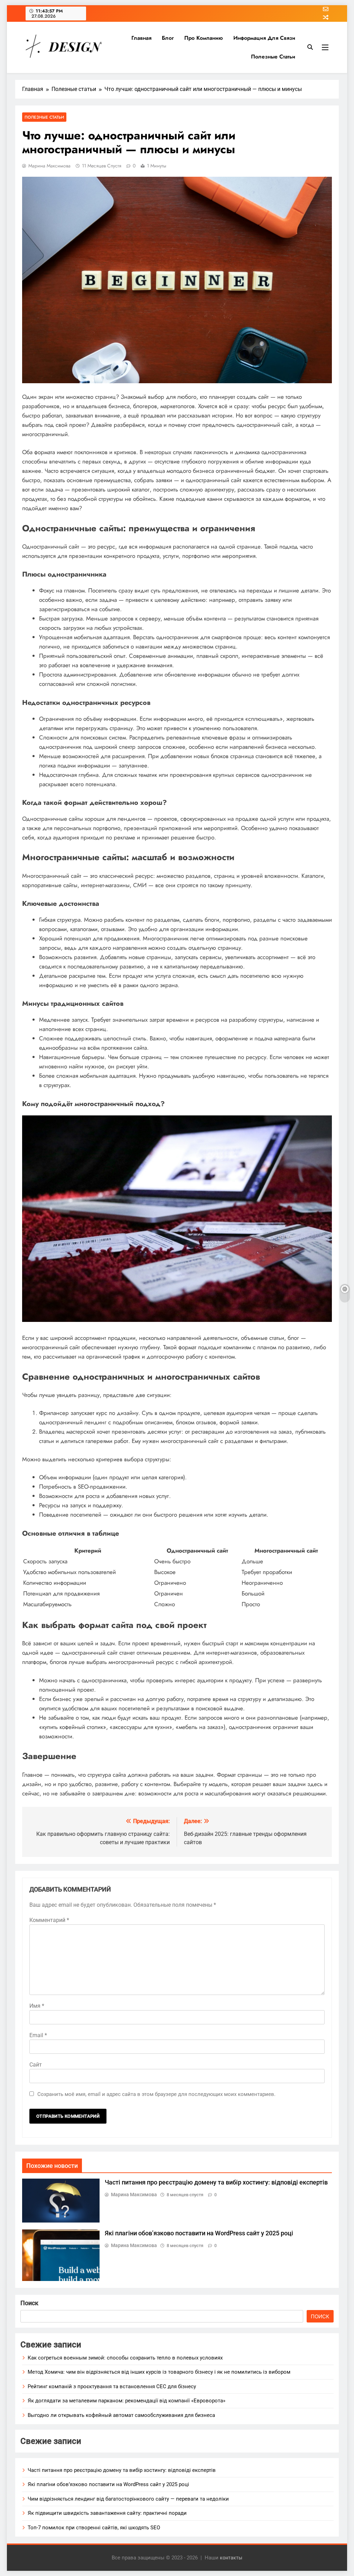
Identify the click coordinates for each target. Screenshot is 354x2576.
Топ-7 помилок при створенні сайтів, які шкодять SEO (94, 2528)
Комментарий (49, 1920)
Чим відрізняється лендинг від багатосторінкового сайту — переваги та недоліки (128, 2499)
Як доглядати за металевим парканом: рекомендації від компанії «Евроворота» (127, 2401)
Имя (37, 2006)
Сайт (36, 2065)
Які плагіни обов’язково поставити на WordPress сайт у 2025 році (199, 2233)
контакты (231, 2558)
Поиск (29, 2303)
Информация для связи (264, 38)
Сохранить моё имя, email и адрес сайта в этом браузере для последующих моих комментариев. (156, 2094)
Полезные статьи (273, 57)
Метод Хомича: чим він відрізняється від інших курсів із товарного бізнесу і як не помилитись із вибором (159, 2372)
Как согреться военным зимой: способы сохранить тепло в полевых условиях (125, 2358)
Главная (141, 38)
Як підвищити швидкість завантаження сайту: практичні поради (107, 2513)
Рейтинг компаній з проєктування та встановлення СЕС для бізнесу (112, 2386)
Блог (168, 38)
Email (38, 2035)
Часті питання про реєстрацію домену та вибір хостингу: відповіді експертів (216, 2182)
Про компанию (204, 38)
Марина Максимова (49, 166)
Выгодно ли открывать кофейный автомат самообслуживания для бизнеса (121, 2415)
